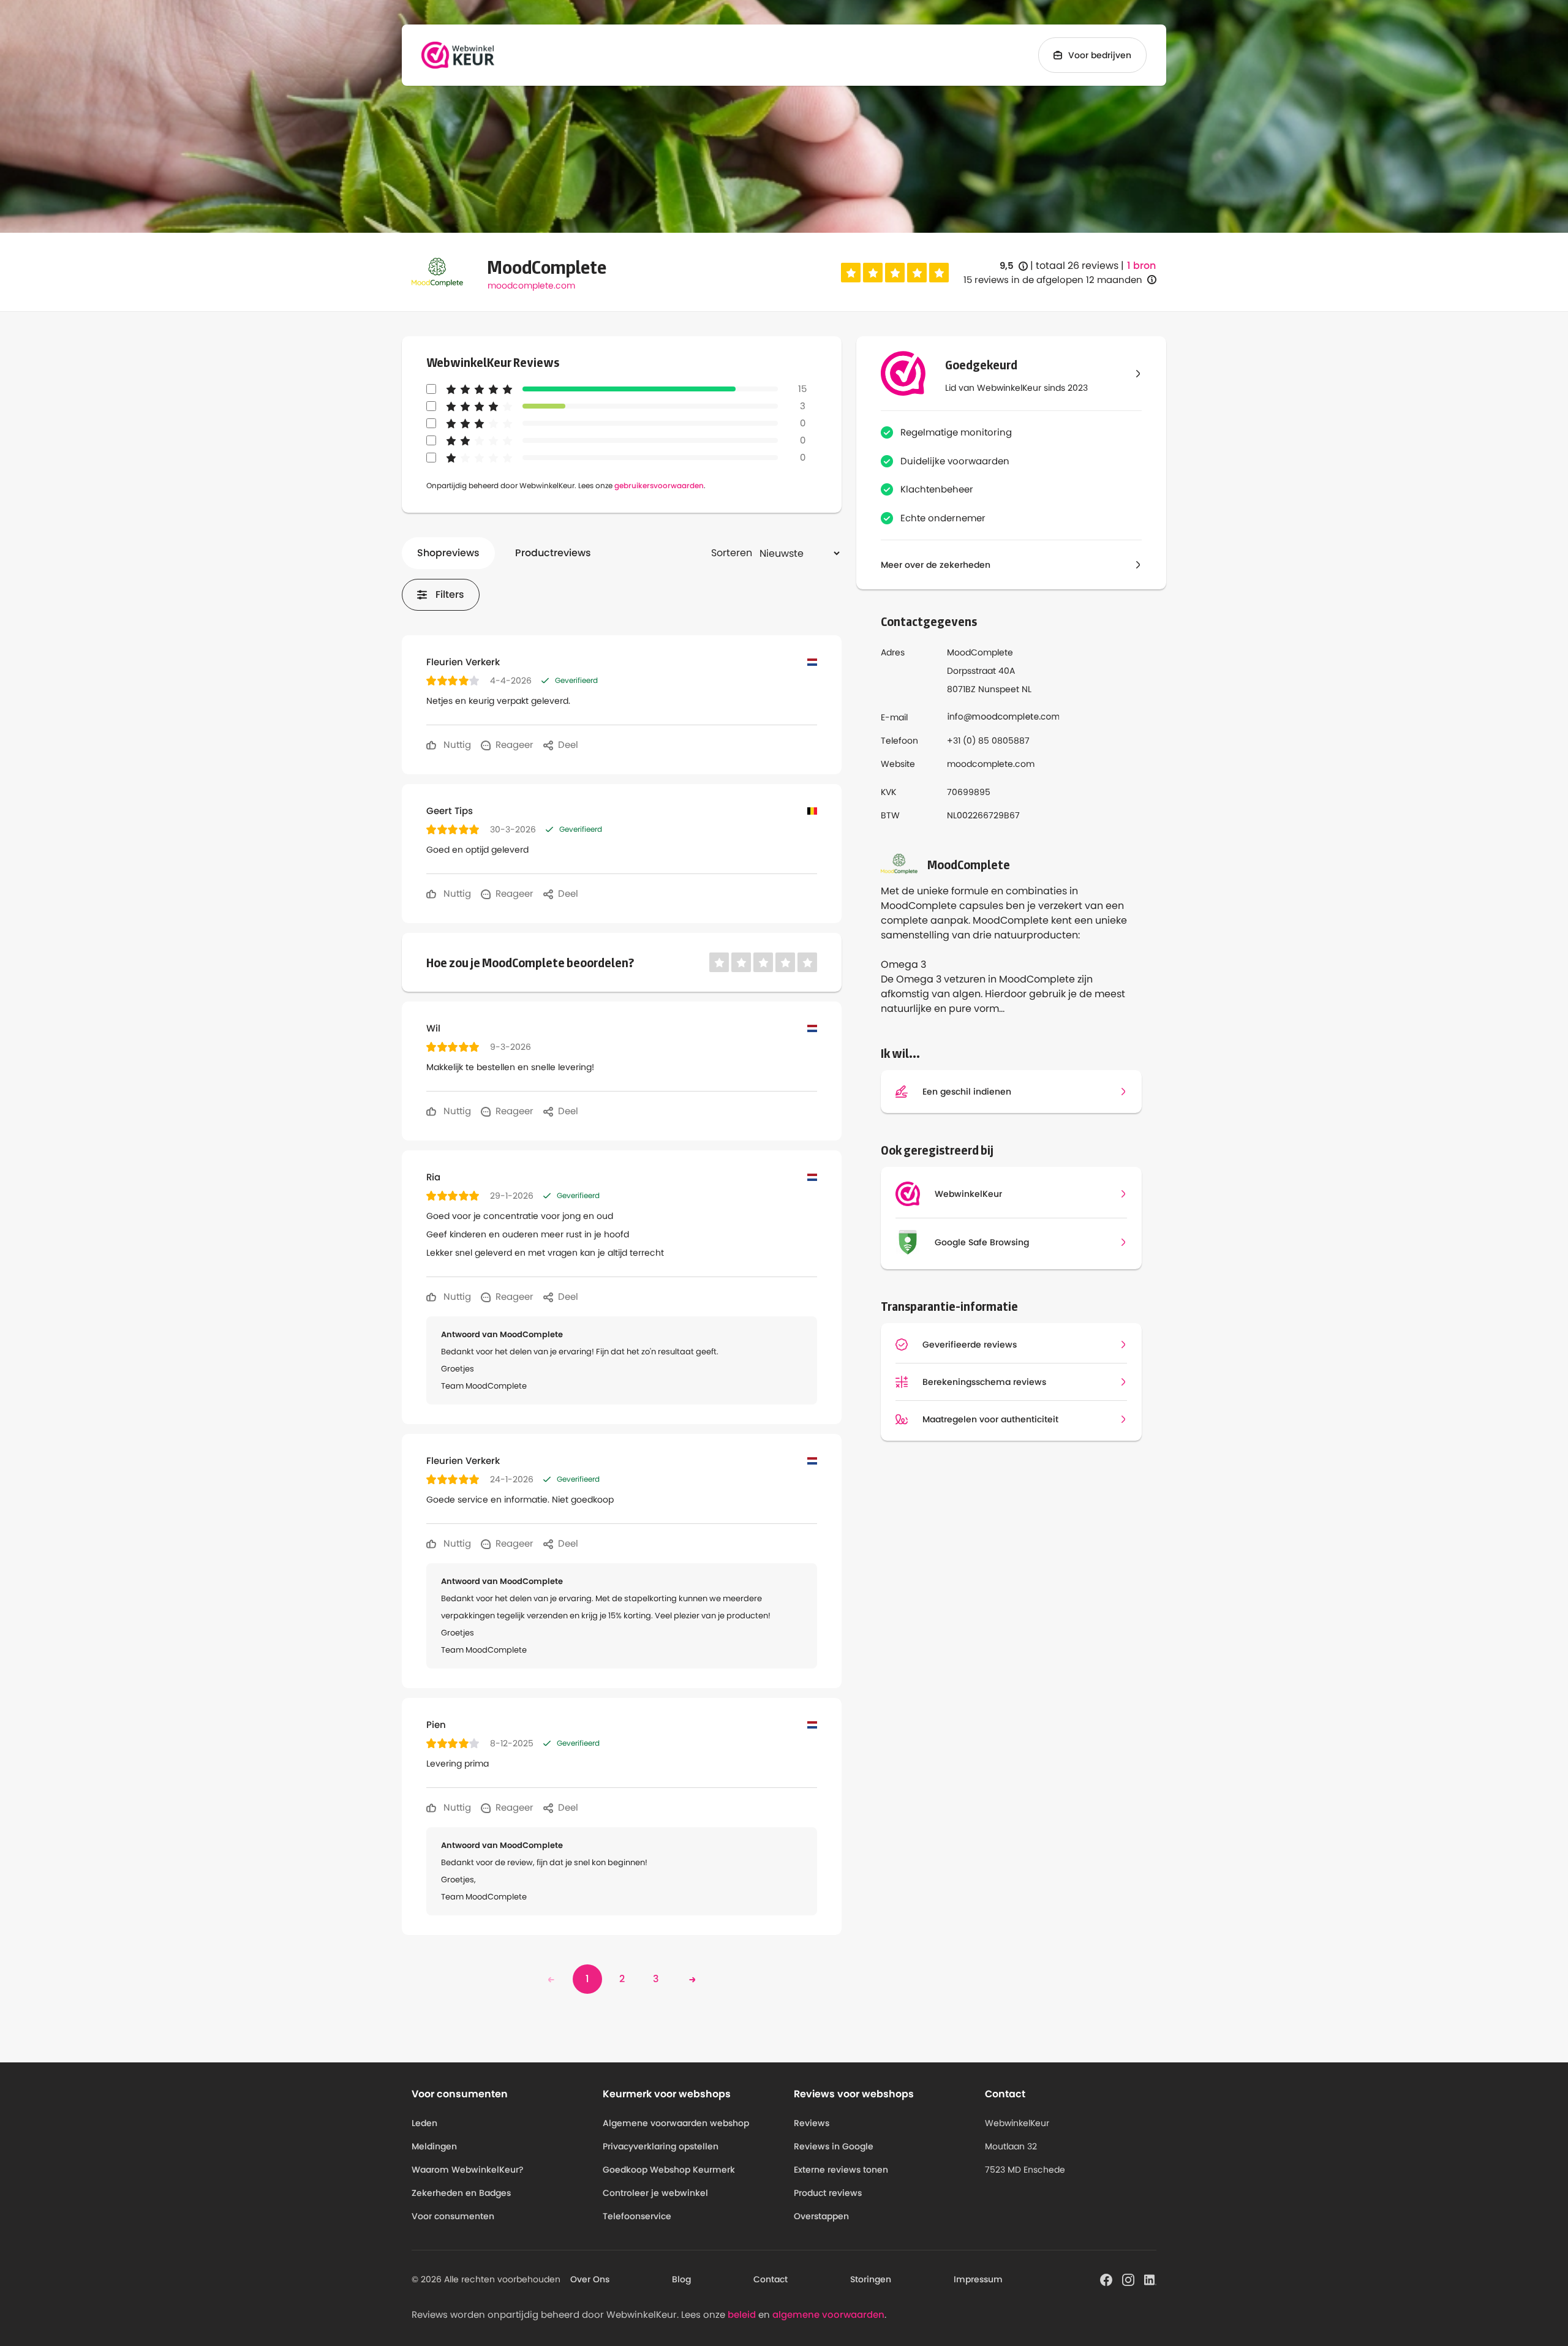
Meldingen (434, 2146)
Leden (424, 2123)
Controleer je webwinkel (655, 2193)
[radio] (851, 273)
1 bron (1141, 266)
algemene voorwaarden (828, 2314)
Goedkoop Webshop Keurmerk (669, 2170)
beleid (742, 2314)
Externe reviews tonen (841, 2170)
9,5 (1014, 266)
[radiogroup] (895, 273)
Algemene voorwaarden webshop (676, 2123)
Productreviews (553, 553)
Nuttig (456, 745)
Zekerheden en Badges (461, 2193)
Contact (771, 2279)
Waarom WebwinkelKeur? (468, 2170)
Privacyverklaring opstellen (661, 2146)
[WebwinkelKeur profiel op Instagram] (1128, 2279)
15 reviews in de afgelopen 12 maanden (1053, 280)
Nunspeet (999, 689)
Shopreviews (448, 553)
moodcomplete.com (531, 285)
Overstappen (821, 2216)
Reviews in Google (834, 2146)
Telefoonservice (637, 2216)
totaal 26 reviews (1077, 266)
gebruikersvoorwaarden (659, 485)
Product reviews (828, 2193)
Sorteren (732, 553)
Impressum (978, 2279)
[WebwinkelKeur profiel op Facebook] (1106, 2279)
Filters (450, 594)
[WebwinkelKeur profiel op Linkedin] (1150, 2279)
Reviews (812, 2123)
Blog (681, 2279)
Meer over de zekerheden (936, 565)
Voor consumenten (453, 2216)
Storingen (871, 2279)
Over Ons (590, 2279)
